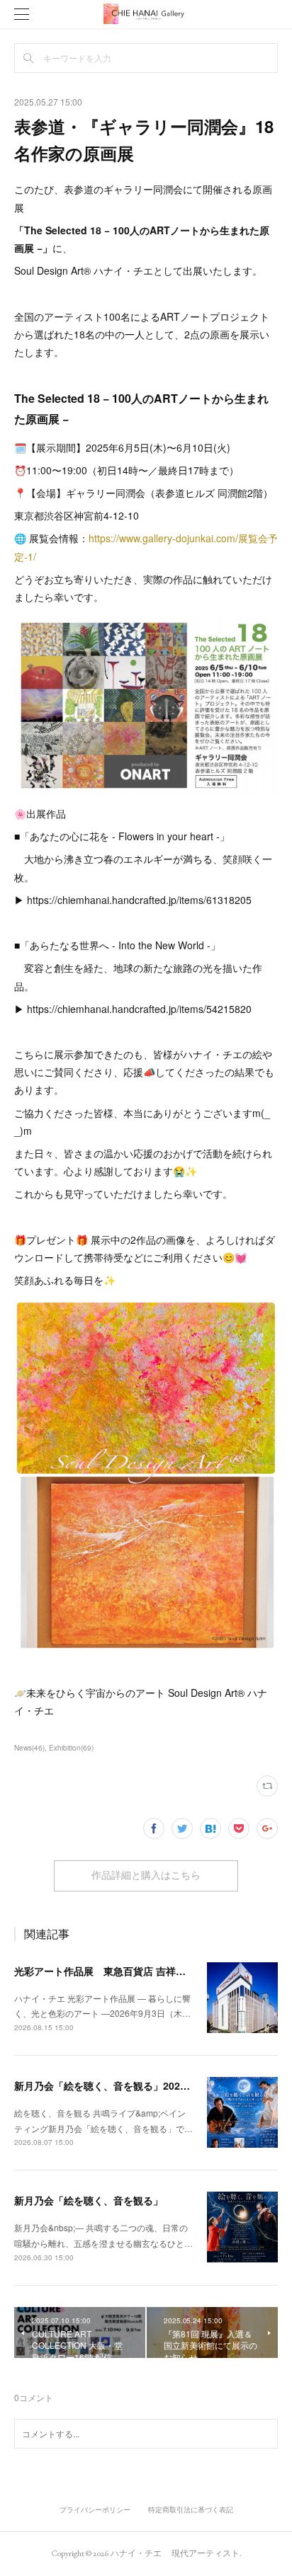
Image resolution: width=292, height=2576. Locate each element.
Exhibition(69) (71, 1748)
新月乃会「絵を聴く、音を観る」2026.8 (104, 2085)
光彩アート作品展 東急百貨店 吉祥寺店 (105, 1971)
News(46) (29, 1748)
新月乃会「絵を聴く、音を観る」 (89, 2200)
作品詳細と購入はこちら (146, 1875)
